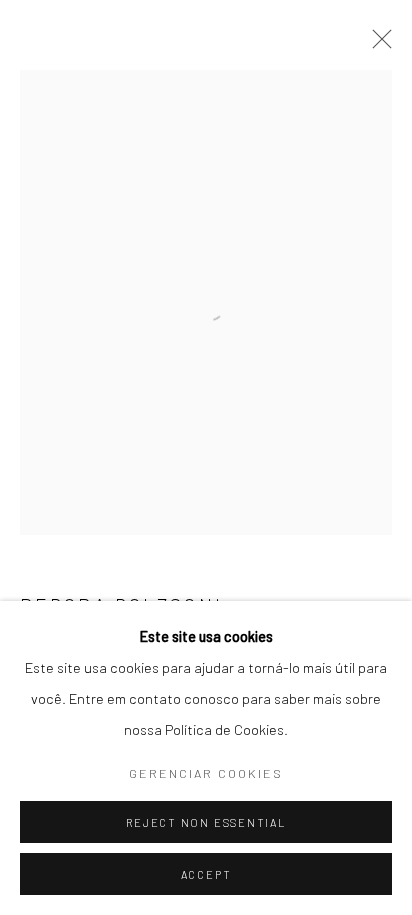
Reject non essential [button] (205, 822)
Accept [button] (206, 874)
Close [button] (377, 45)
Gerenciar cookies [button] (206, 773)
